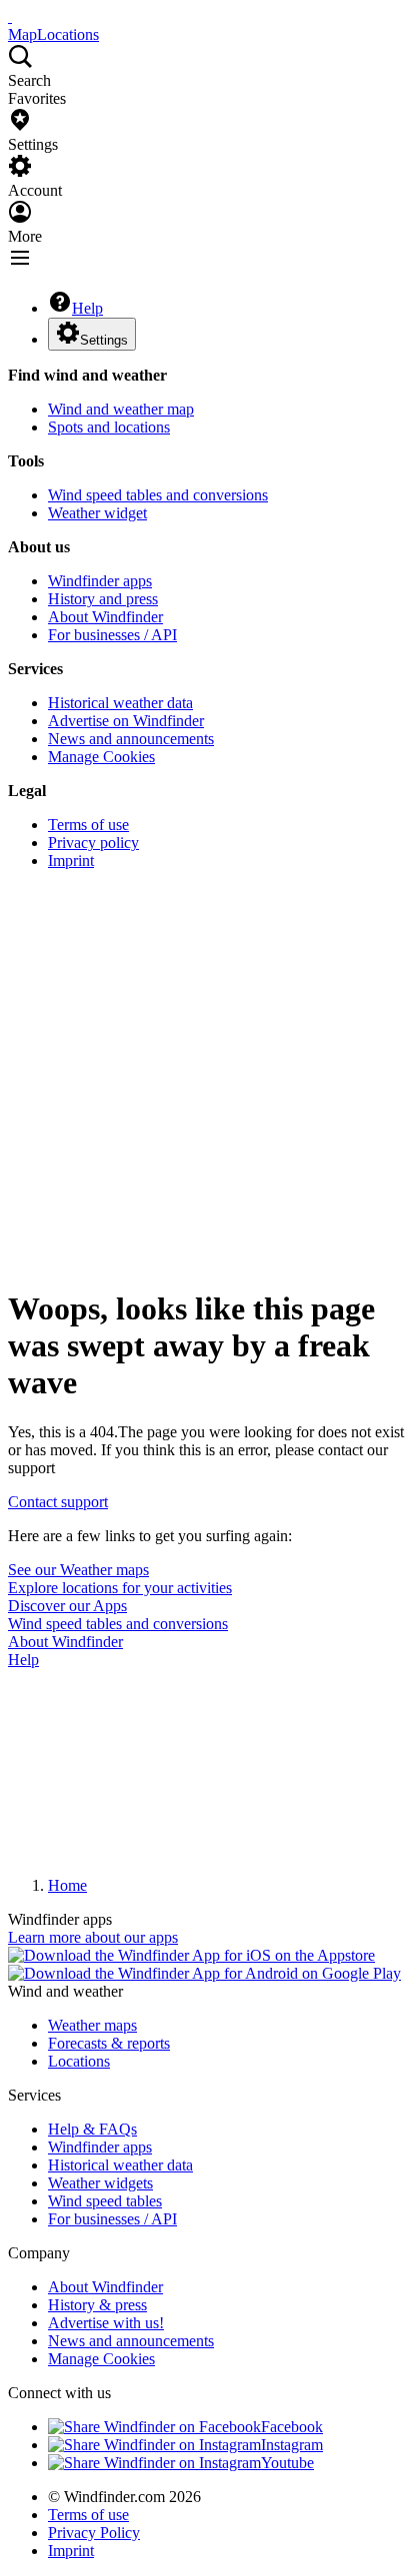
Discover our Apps (67, 1606)
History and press (103, 599)
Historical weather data (120, 703)
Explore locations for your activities (120, 1588)
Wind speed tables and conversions (158, 495)
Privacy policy (93, 843)
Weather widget (97, 513)
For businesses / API (112, 635)
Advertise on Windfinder (126, 721)
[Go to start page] (10, 16)
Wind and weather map (121, 409)
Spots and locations (109, 427)
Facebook (292, 2427)
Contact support (58, 1502)
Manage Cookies (101, 757)
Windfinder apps (100, 581)
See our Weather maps (78, 1570)
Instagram (292, 2445)
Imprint (71, 860)
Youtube (287, 2463)
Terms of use (88, 825)
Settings (104, 340)
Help (87, 308)
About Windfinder (105, 617)
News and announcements (131, 739)
